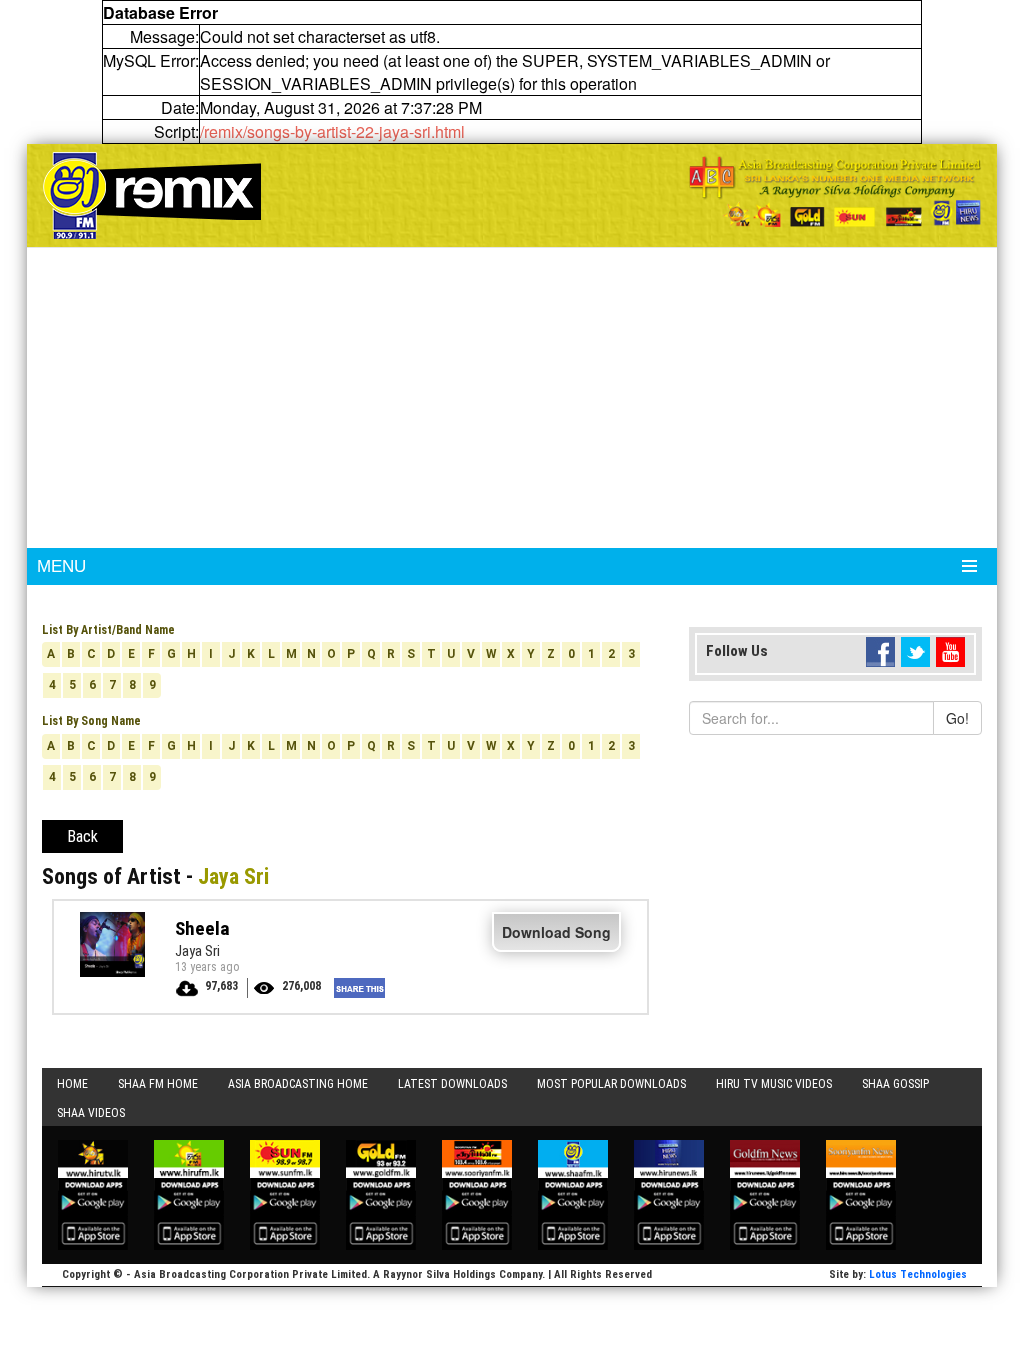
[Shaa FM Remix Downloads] (152, 193)
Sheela (202, 928)
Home (72, 1084)
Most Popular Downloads (611, 1084)
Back (82, 836)
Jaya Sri (197, 951)
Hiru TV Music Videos (774, 1084)
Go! (957, 718)
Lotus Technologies (918, 1274)
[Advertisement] (512, 398)
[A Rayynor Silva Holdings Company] (835, 191)
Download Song (556, 932)
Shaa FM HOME (158, 1084)
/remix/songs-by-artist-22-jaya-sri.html (332, 131)
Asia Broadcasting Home (298, 1084)
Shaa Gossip (895, 1084)
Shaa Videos (91, 1113)
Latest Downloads (452, 1084)
